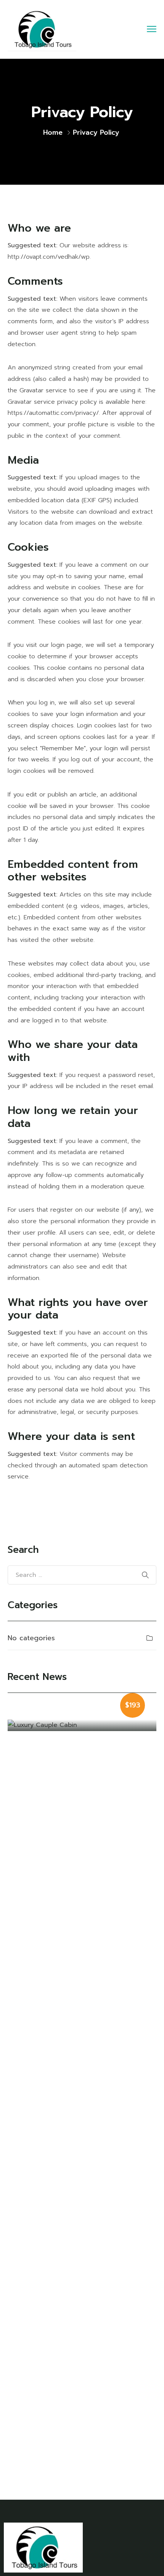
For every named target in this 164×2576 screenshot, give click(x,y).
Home (53, 132)
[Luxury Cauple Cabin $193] (82, 1725)
